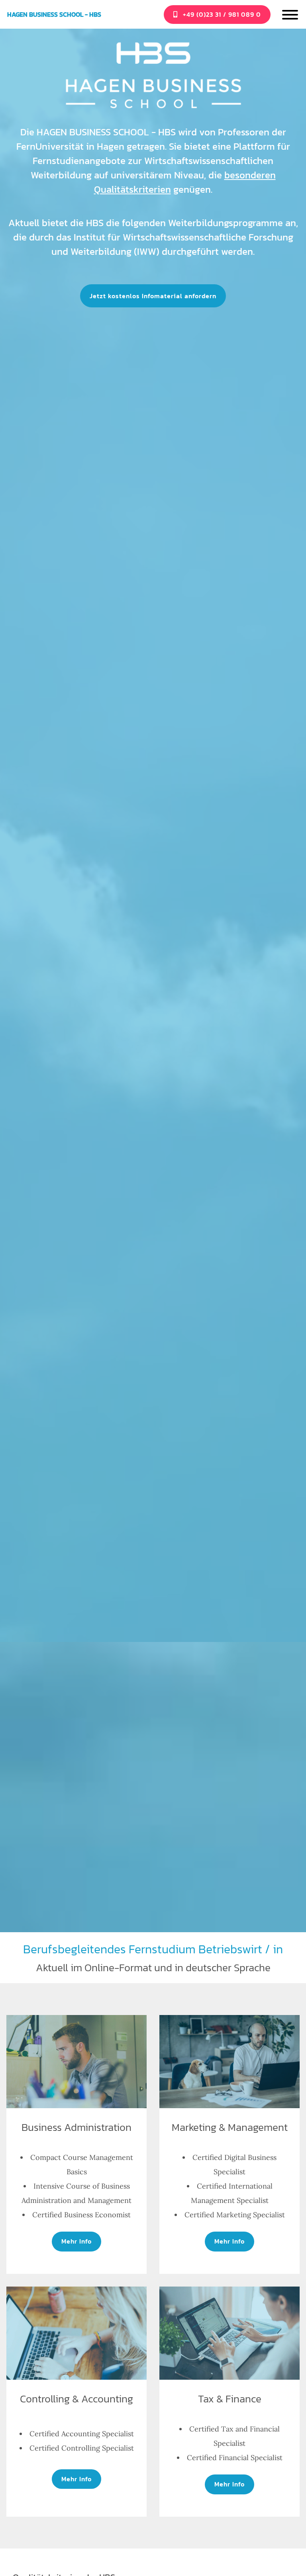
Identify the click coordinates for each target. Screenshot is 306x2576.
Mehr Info (76, 2241)
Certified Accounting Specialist (82, 2434)
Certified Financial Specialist (235, 2458)
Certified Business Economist (81, 2215)
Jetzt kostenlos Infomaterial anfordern (153, 296)
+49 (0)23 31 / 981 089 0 (221, 14)
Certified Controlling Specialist (82, 2448)
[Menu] (290, 16)
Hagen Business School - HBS (54, 15)
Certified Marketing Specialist (235, 2215)
